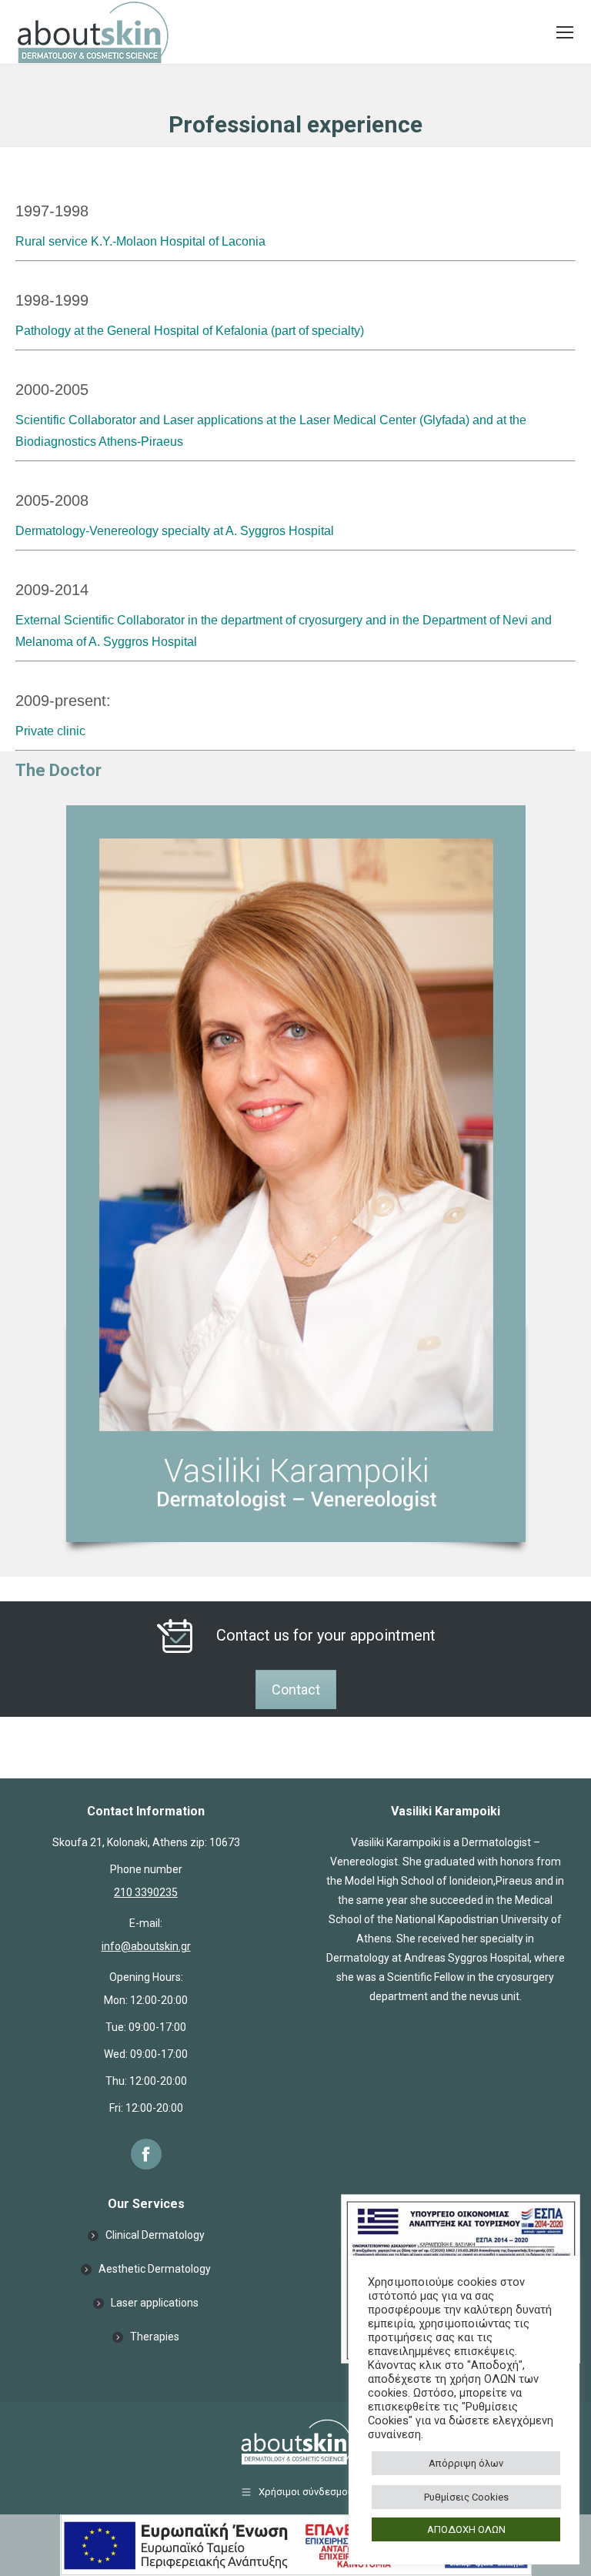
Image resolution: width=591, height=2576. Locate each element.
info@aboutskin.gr (146, 1946)
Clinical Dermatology (155, 2235)
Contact (296, 1689)
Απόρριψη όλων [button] (466, 2463)
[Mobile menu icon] (565, 32)
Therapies (155, 2337)
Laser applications (155, 2303)
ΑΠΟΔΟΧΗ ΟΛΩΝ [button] (466, 2529)
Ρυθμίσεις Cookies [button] (466, 2497)
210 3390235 (146, 1892)
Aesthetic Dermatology (155, 2269)
